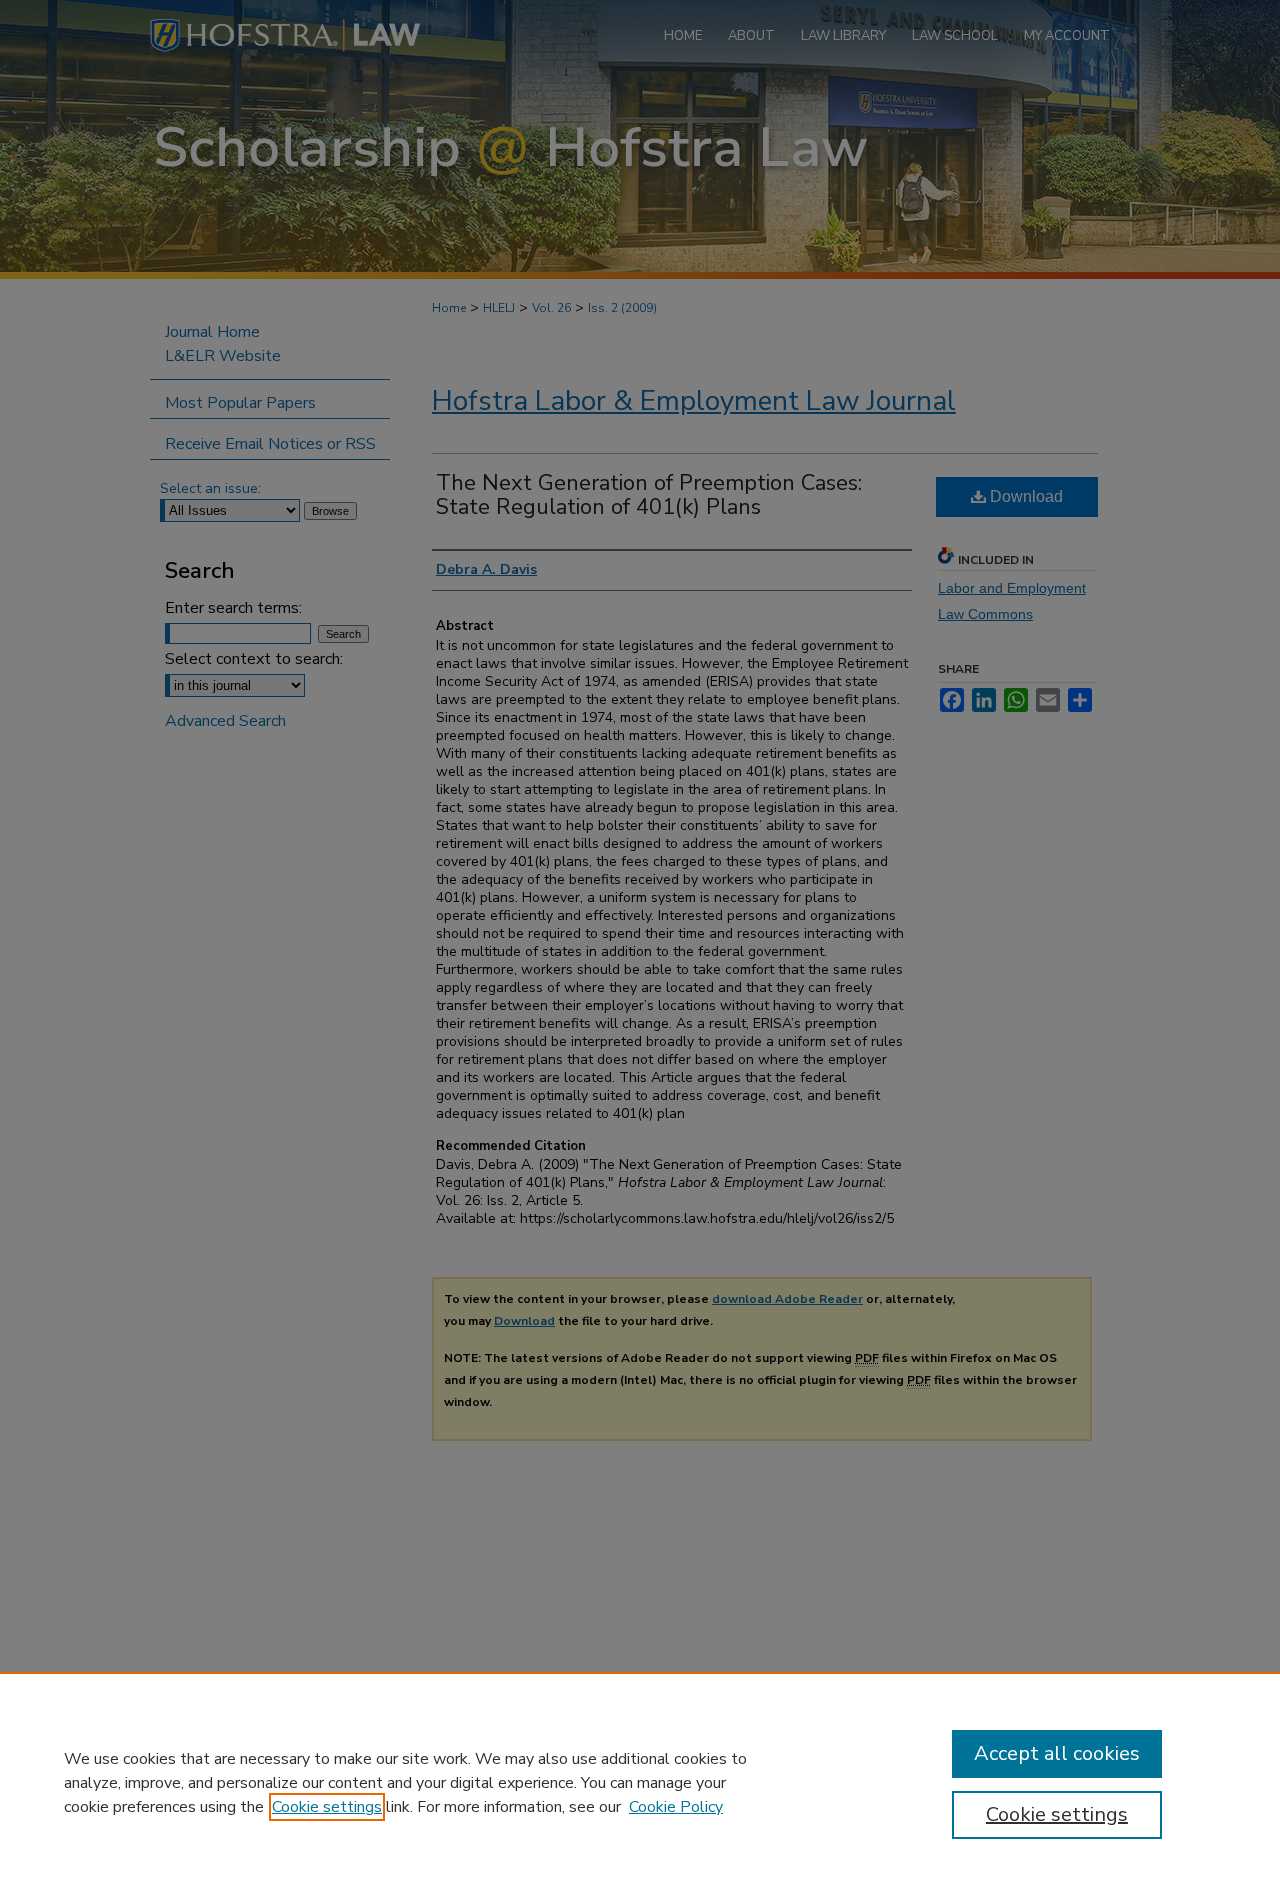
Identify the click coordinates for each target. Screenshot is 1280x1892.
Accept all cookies (1057, 1753)
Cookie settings (327, 1807)
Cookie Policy (676, 1807)
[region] (640, 1782)
